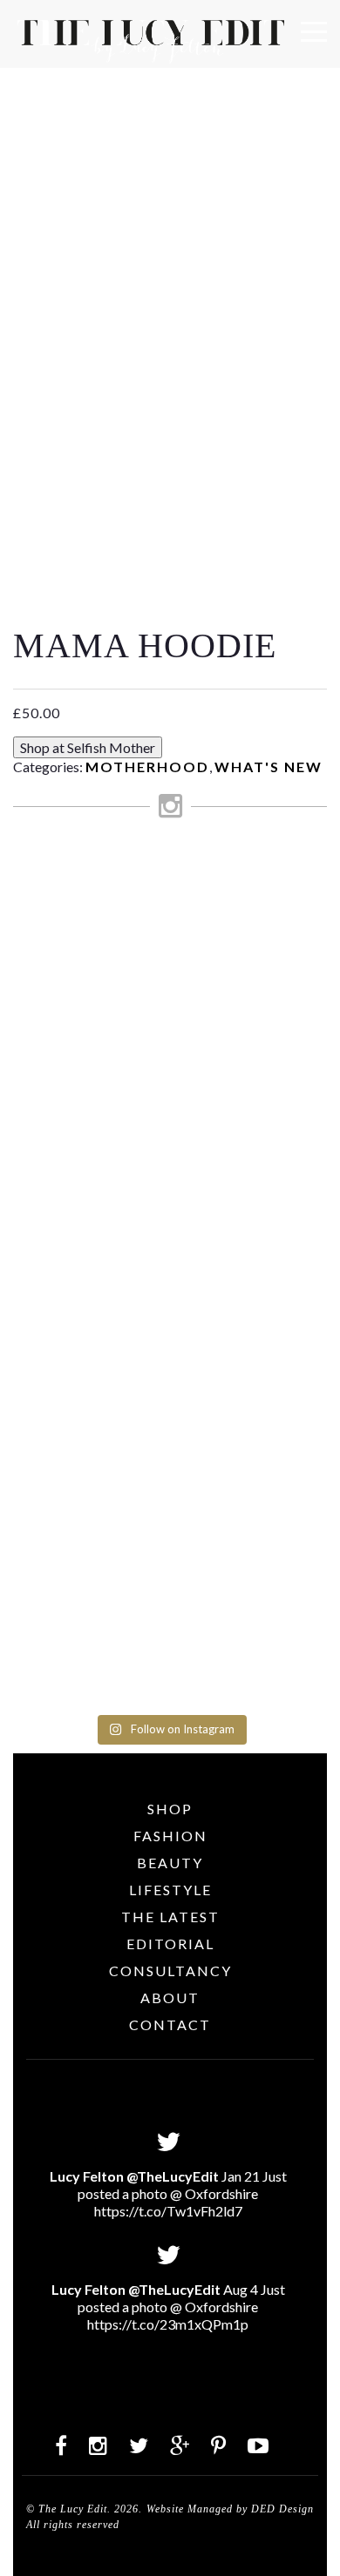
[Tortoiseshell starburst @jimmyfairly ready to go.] (170, 1335)
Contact (170, 2024)
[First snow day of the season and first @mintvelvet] (170, 994)
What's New (269, 767)
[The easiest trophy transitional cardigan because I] (170, 1210)
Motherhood (147, 767)
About (170, 1998)
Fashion (170, 1836)
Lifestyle (170, 1890)
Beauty (170, 1863)
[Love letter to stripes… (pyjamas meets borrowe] (170, 1061)
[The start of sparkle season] (170, 869)
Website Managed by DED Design (230, 2509)
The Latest (170, 1917)
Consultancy (170, 1971)
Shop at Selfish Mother (88, 747)
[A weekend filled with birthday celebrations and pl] (170, 1601)
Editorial (170, 1944)
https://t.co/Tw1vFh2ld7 (168, 2211)
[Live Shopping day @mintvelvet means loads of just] (170, 928)
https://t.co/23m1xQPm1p (168, 2324)
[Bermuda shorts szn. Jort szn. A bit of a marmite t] (170, 1426)
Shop (170, 1809)
